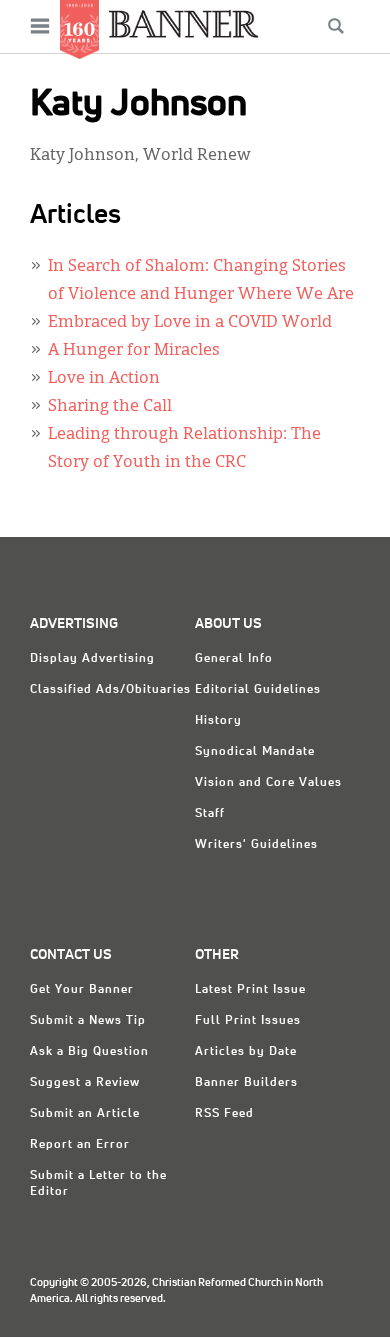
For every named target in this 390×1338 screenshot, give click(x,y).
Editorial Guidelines (258, 690)
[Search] (336, 26)
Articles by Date (246, 1052)
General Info (234, 659)
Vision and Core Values (268, 783)
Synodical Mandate (255, 752)
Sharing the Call (110, 407)
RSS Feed (224, 1114)
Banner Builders (246, 1083)
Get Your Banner (82, 990)
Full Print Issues (248, 1021)
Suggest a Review (85, 1083)
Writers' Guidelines (256, 845)
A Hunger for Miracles (134, 351)
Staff (210, 814)
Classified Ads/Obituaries (110, 690)
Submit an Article (85, 1114)
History (218, 721)
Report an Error (80, 1145)
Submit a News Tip (88, 1021)
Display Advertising (92, 659)
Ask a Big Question (89, 1052)
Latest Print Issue (250, 990)
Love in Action (104, 379)
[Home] (184, 23)
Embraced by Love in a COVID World (190, 323)
